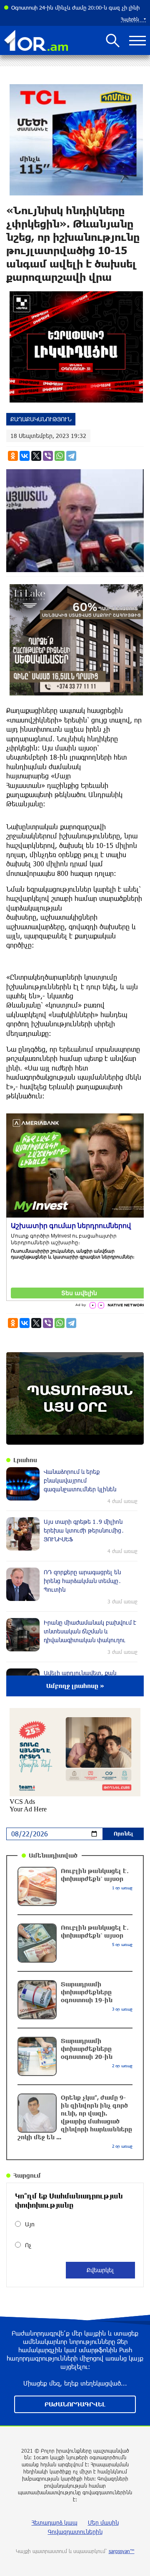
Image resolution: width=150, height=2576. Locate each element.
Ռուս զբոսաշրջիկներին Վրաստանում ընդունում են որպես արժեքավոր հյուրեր (79, 8)
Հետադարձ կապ (55, 2522)
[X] (36, 456)
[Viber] (48, 456)
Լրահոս (25, 1460)
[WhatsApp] (60, 456)
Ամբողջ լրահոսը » (75, 1686)
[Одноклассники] (13, 456)
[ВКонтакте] (25, 456)
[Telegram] (71, 456)
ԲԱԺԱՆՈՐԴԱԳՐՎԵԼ (75, 2404)
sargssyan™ (122, 2551)
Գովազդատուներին (75, 2532)
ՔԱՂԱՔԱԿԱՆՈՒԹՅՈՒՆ (41, 419)
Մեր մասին (103, 2522)
